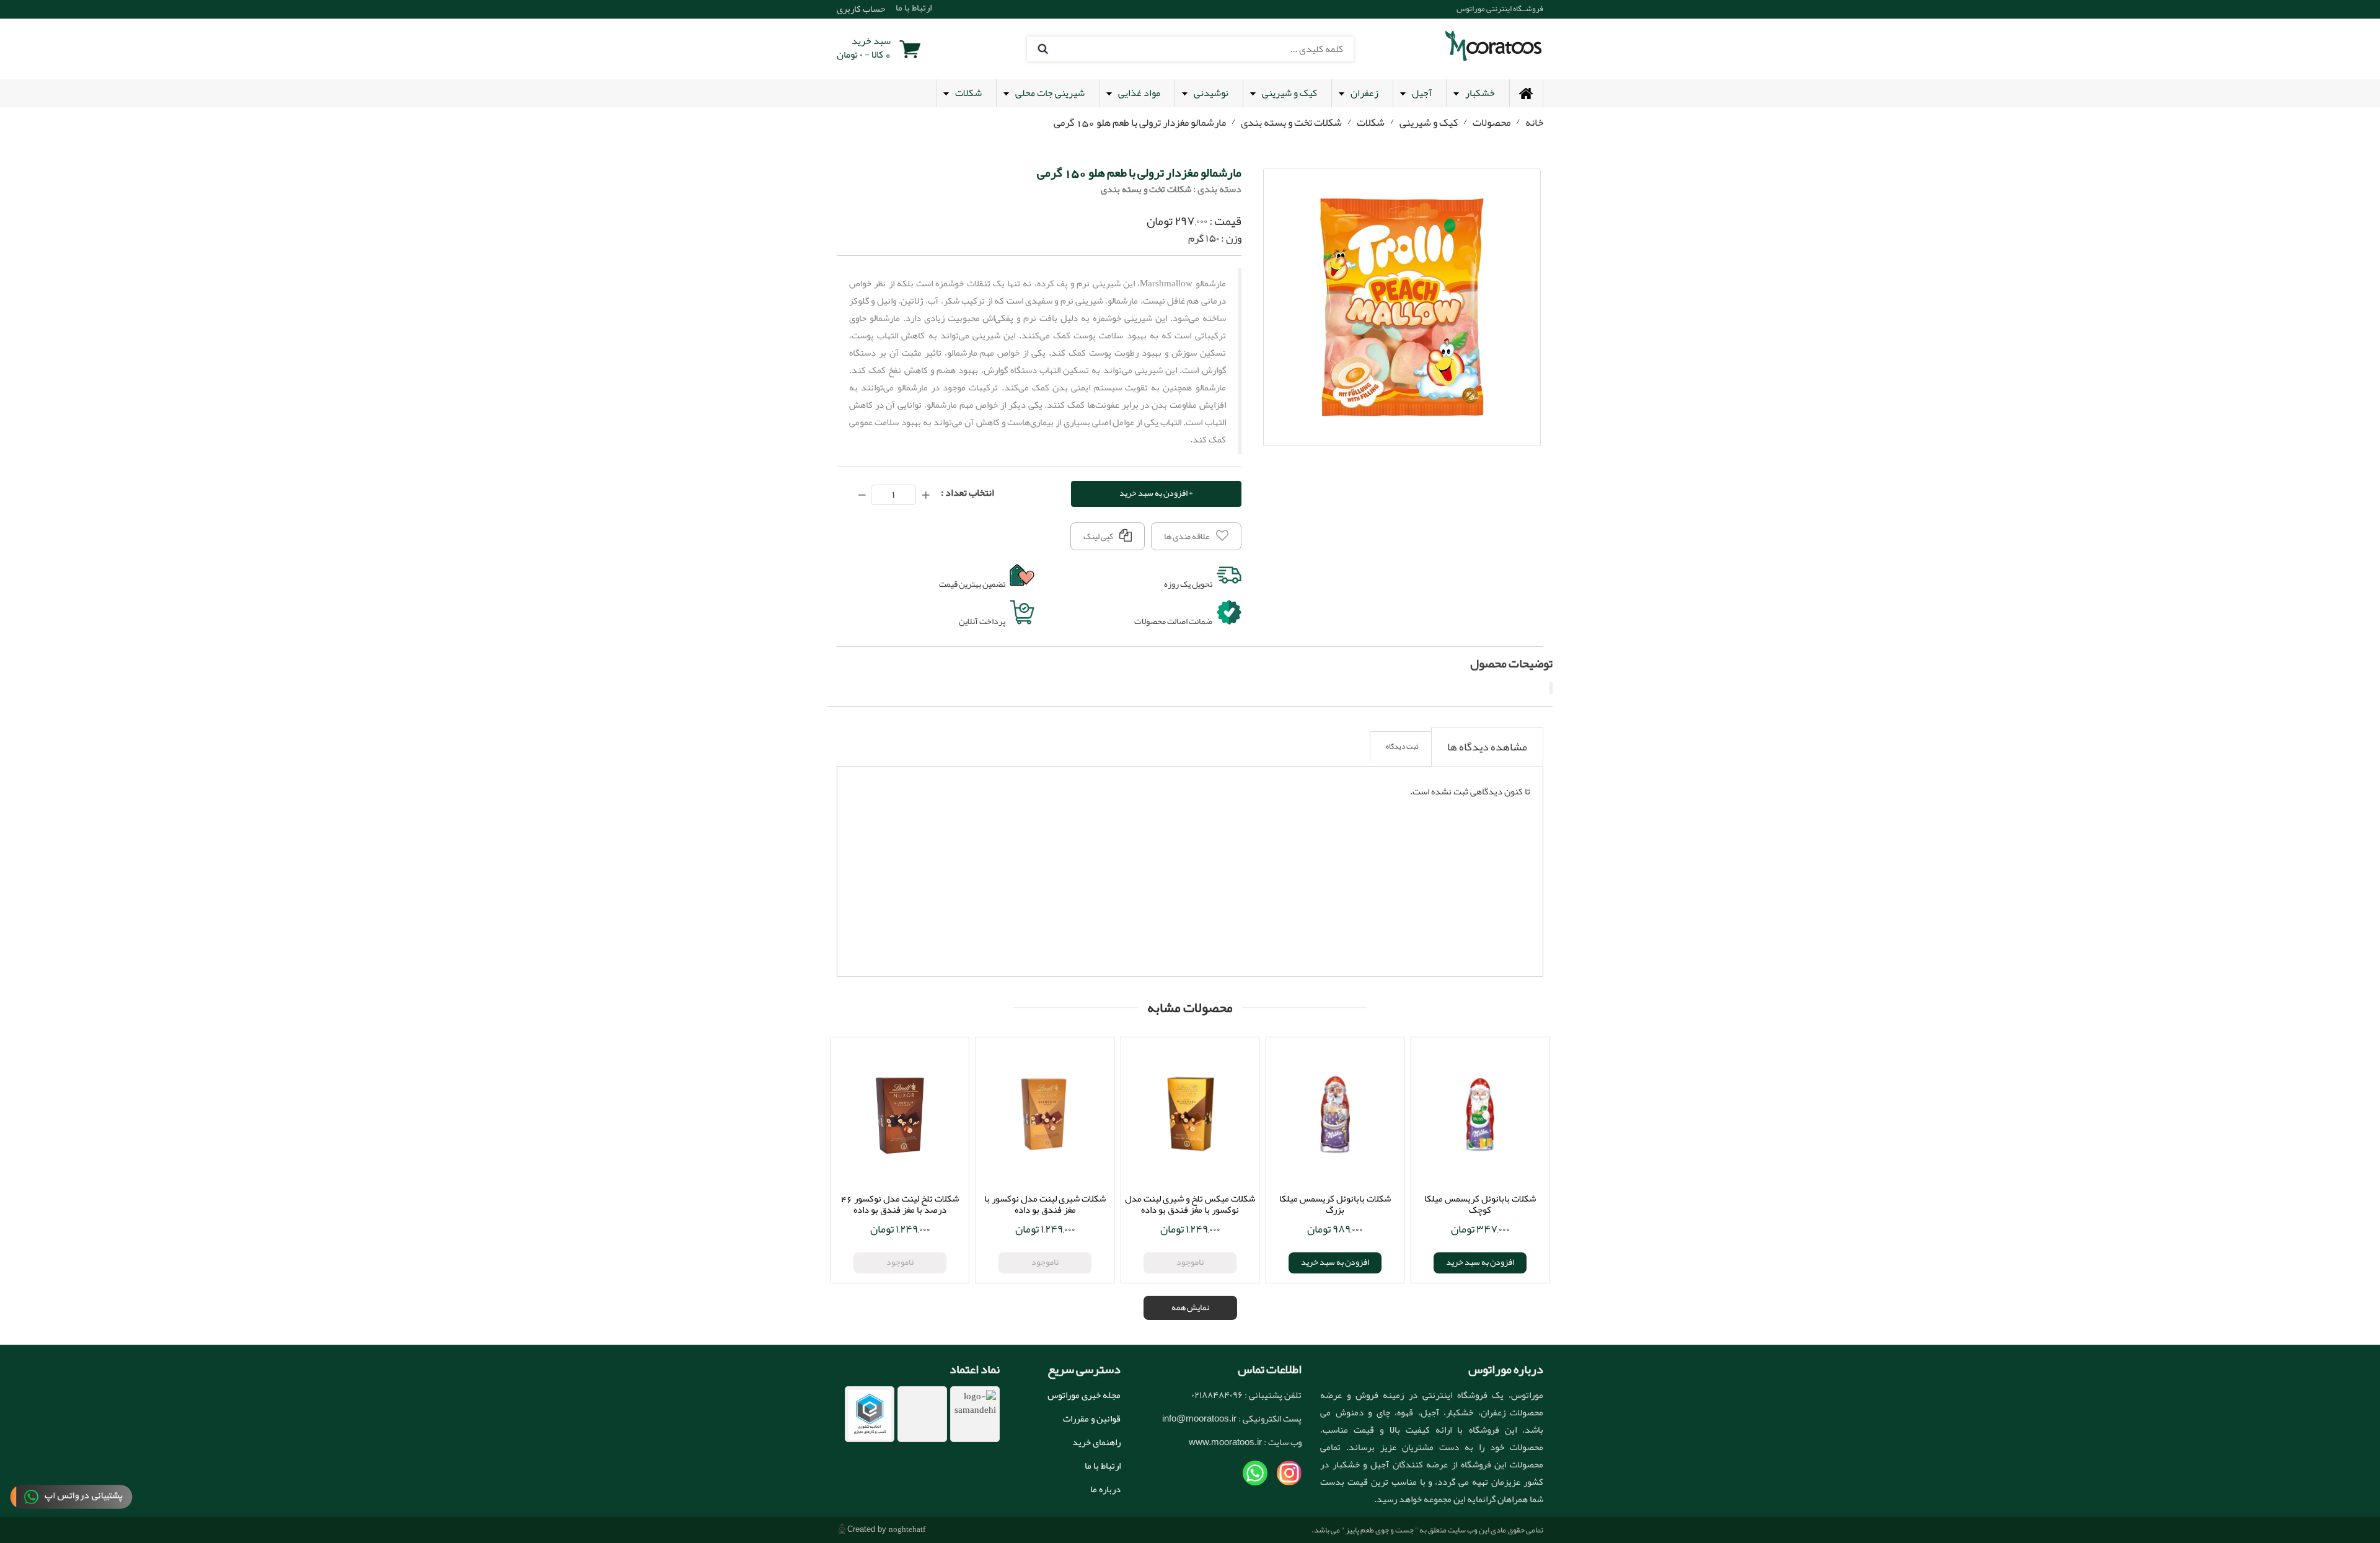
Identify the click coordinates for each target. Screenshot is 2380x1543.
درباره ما (1105, 1489)
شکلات (968, 93)
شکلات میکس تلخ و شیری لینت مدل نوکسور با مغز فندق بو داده (1190, 1204)
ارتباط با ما (1103, 1466)
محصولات (1492, 122)
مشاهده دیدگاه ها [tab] (1487, 747)
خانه (1534, 122)
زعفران (1364, 93)
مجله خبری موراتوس (1084, 1395)
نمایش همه (1190, 1307)
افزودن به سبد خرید (1335, 1262)
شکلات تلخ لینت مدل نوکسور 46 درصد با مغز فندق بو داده (900, 1204)
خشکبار (1480, 93)
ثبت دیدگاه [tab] (1402, 746)
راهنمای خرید (1096, 1442)
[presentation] (1487, 747)
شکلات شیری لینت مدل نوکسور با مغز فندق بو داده (1045, 1204)
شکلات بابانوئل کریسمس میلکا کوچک (1480, 1204)
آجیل (1422, 93)
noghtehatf (907, 1529)
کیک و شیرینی (1289, 93)
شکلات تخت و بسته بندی (1291, 122)
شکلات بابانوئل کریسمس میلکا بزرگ (1335, 1204)
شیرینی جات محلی (1050, 93)
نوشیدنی (1211, 93)
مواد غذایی (1139, 93)
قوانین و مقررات (1092, 1418)
